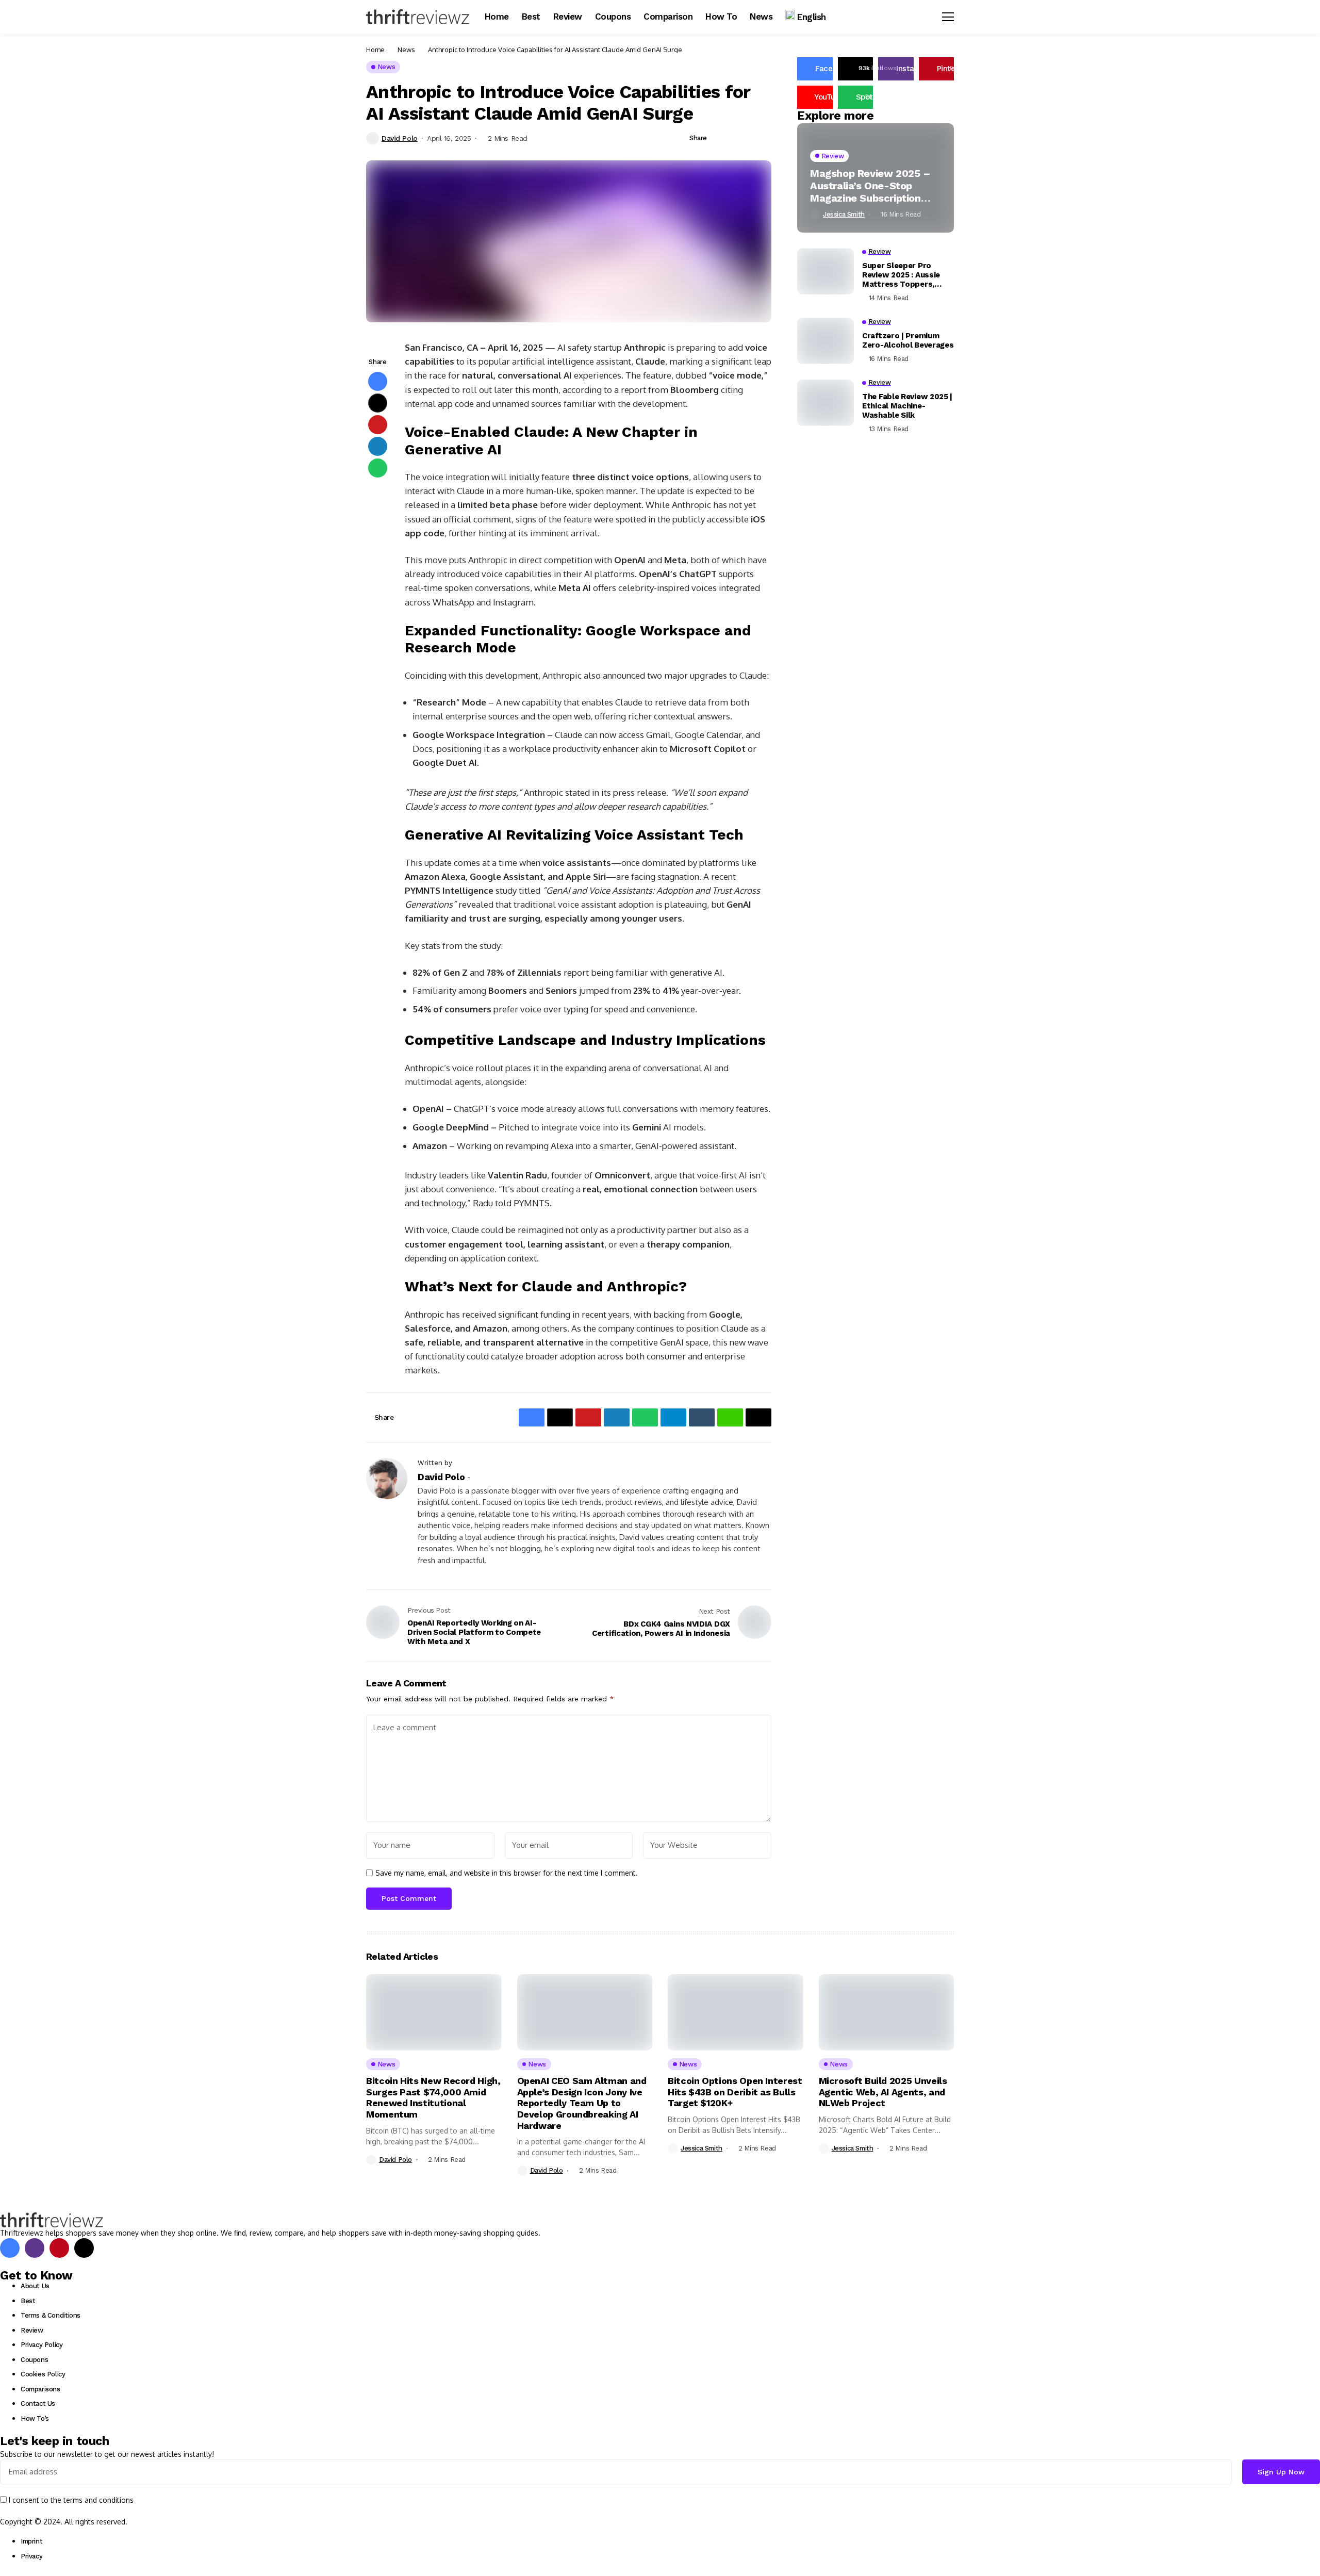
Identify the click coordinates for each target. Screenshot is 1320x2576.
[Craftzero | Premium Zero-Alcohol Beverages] (826, 341)
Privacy (31, 2556)
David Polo (400, 138)
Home (375, 50)
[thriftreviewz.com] (52, 2220)
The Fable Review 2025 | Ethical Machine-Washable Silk (907, 406)
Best (28, 2301)
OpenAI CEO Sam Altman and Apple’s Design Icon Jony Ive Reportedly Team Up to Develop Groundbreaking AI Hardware (582, 2103)
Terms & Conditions (51, 2315)
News (406, 50)
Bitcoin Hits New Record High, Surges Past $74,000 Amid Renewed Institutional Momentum (433, 2097)
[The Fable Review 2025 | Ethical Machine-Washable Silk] (826, 403)
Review (32, 2330)
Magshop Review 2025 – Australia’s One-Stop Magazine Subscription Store (870, 186)
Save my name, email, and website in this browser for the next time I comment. (507, 1873)
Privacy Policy (42, 2345)
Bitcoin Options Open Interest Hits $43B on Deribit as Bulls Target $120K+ (735, 2092)
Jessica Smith (844, 215)
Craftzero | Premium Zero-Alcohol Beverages (908, 340)
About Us (35, 2286)
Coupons (34, 2360)
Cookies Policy (43, 2374)
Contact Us (38, 2403)
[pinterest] (59, 2248)
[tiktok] (84, 2248)
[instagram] (35, 2248)
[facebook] (10, 2248)
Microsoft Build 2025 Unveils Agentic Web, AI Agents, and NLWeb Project (883, 2092)
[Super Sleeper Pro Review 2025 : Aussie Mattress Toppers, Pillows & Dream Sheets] (826, 271)
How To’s (35, 2418)
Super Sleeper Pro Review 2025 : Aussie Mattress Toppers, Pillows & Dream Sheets (908, 275)
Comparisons (40, 2389)
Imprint (31, 2541)
